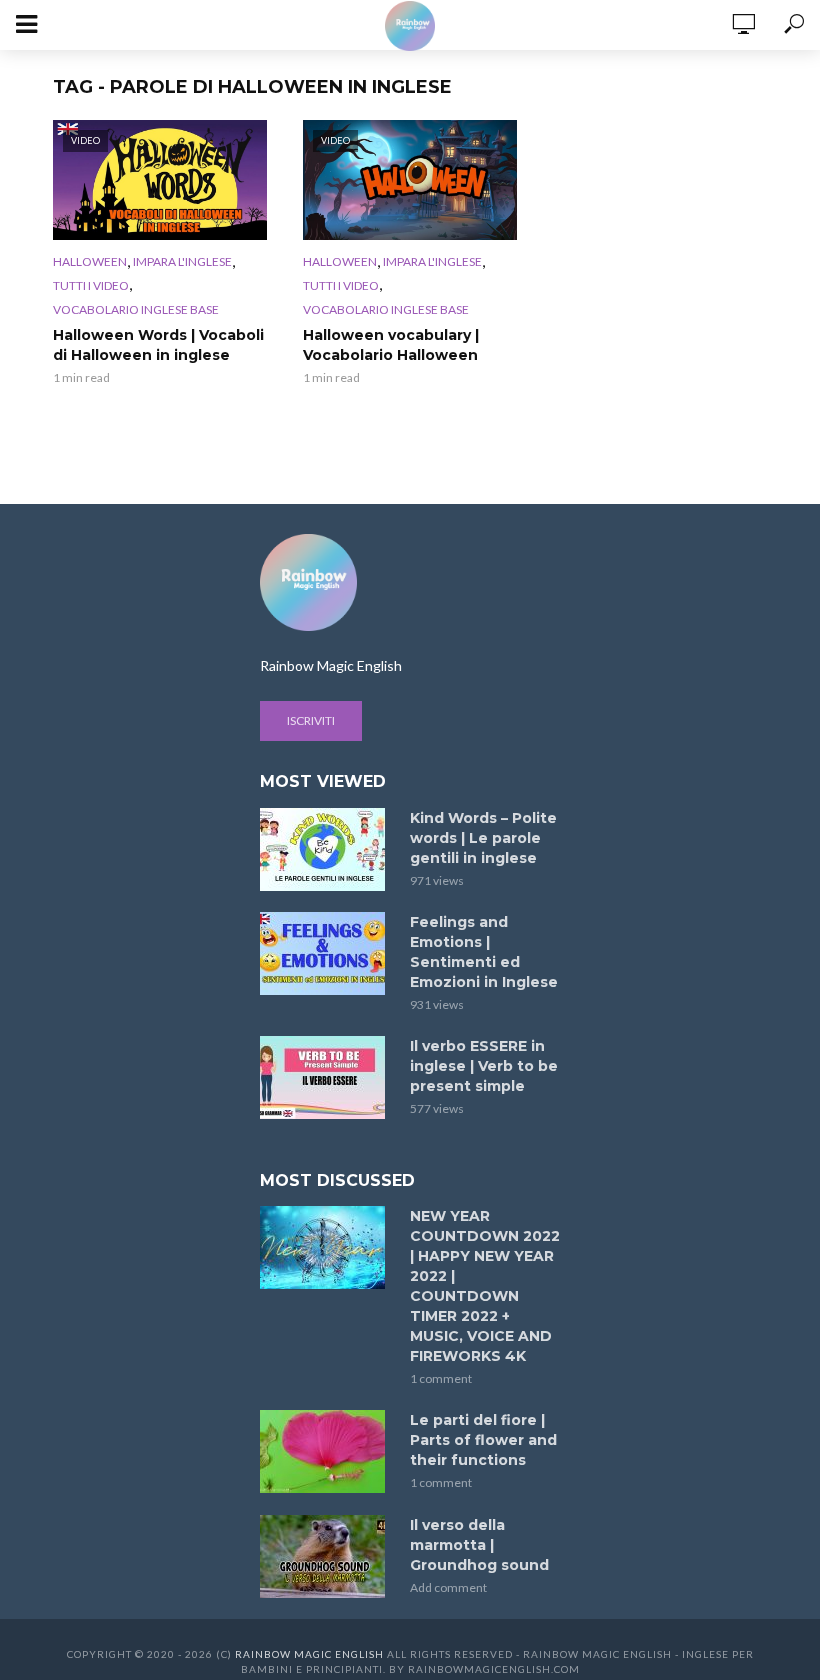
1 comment (441, 1378)
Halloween (90, 261)
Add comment (448, 1587)
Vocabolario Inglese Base (136, 309)
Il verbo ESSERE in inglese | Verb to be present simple (484, 1066)
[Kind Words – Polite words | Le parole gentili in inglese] (326, 849)
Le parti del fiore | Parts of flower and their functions (483, 1440)
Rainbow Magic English (309, 1654)
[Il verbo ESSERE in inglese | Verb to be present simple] (326, 1077)
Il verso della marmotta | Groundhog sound (479, 1545)
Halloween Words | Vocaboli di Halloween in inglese (158, 345)
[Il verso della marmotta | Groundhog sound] (326, 1556)
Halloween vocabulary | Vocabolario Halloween (391, 345)
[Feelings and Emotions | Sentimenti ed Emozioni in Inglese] (326, 953)
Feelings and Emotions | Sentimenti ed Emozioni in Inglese (484, 952)
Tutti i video (91, 285)
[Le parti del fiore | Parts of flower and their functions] (326, 1451)
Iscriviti (311, 720)
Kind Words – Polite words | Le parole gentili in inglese (483, 838)
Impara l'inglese (182, 261)
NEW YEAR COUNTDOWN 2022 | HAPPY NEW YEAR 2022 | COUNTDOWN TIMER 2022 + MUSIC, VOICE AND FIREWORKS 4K (485, 1286)
